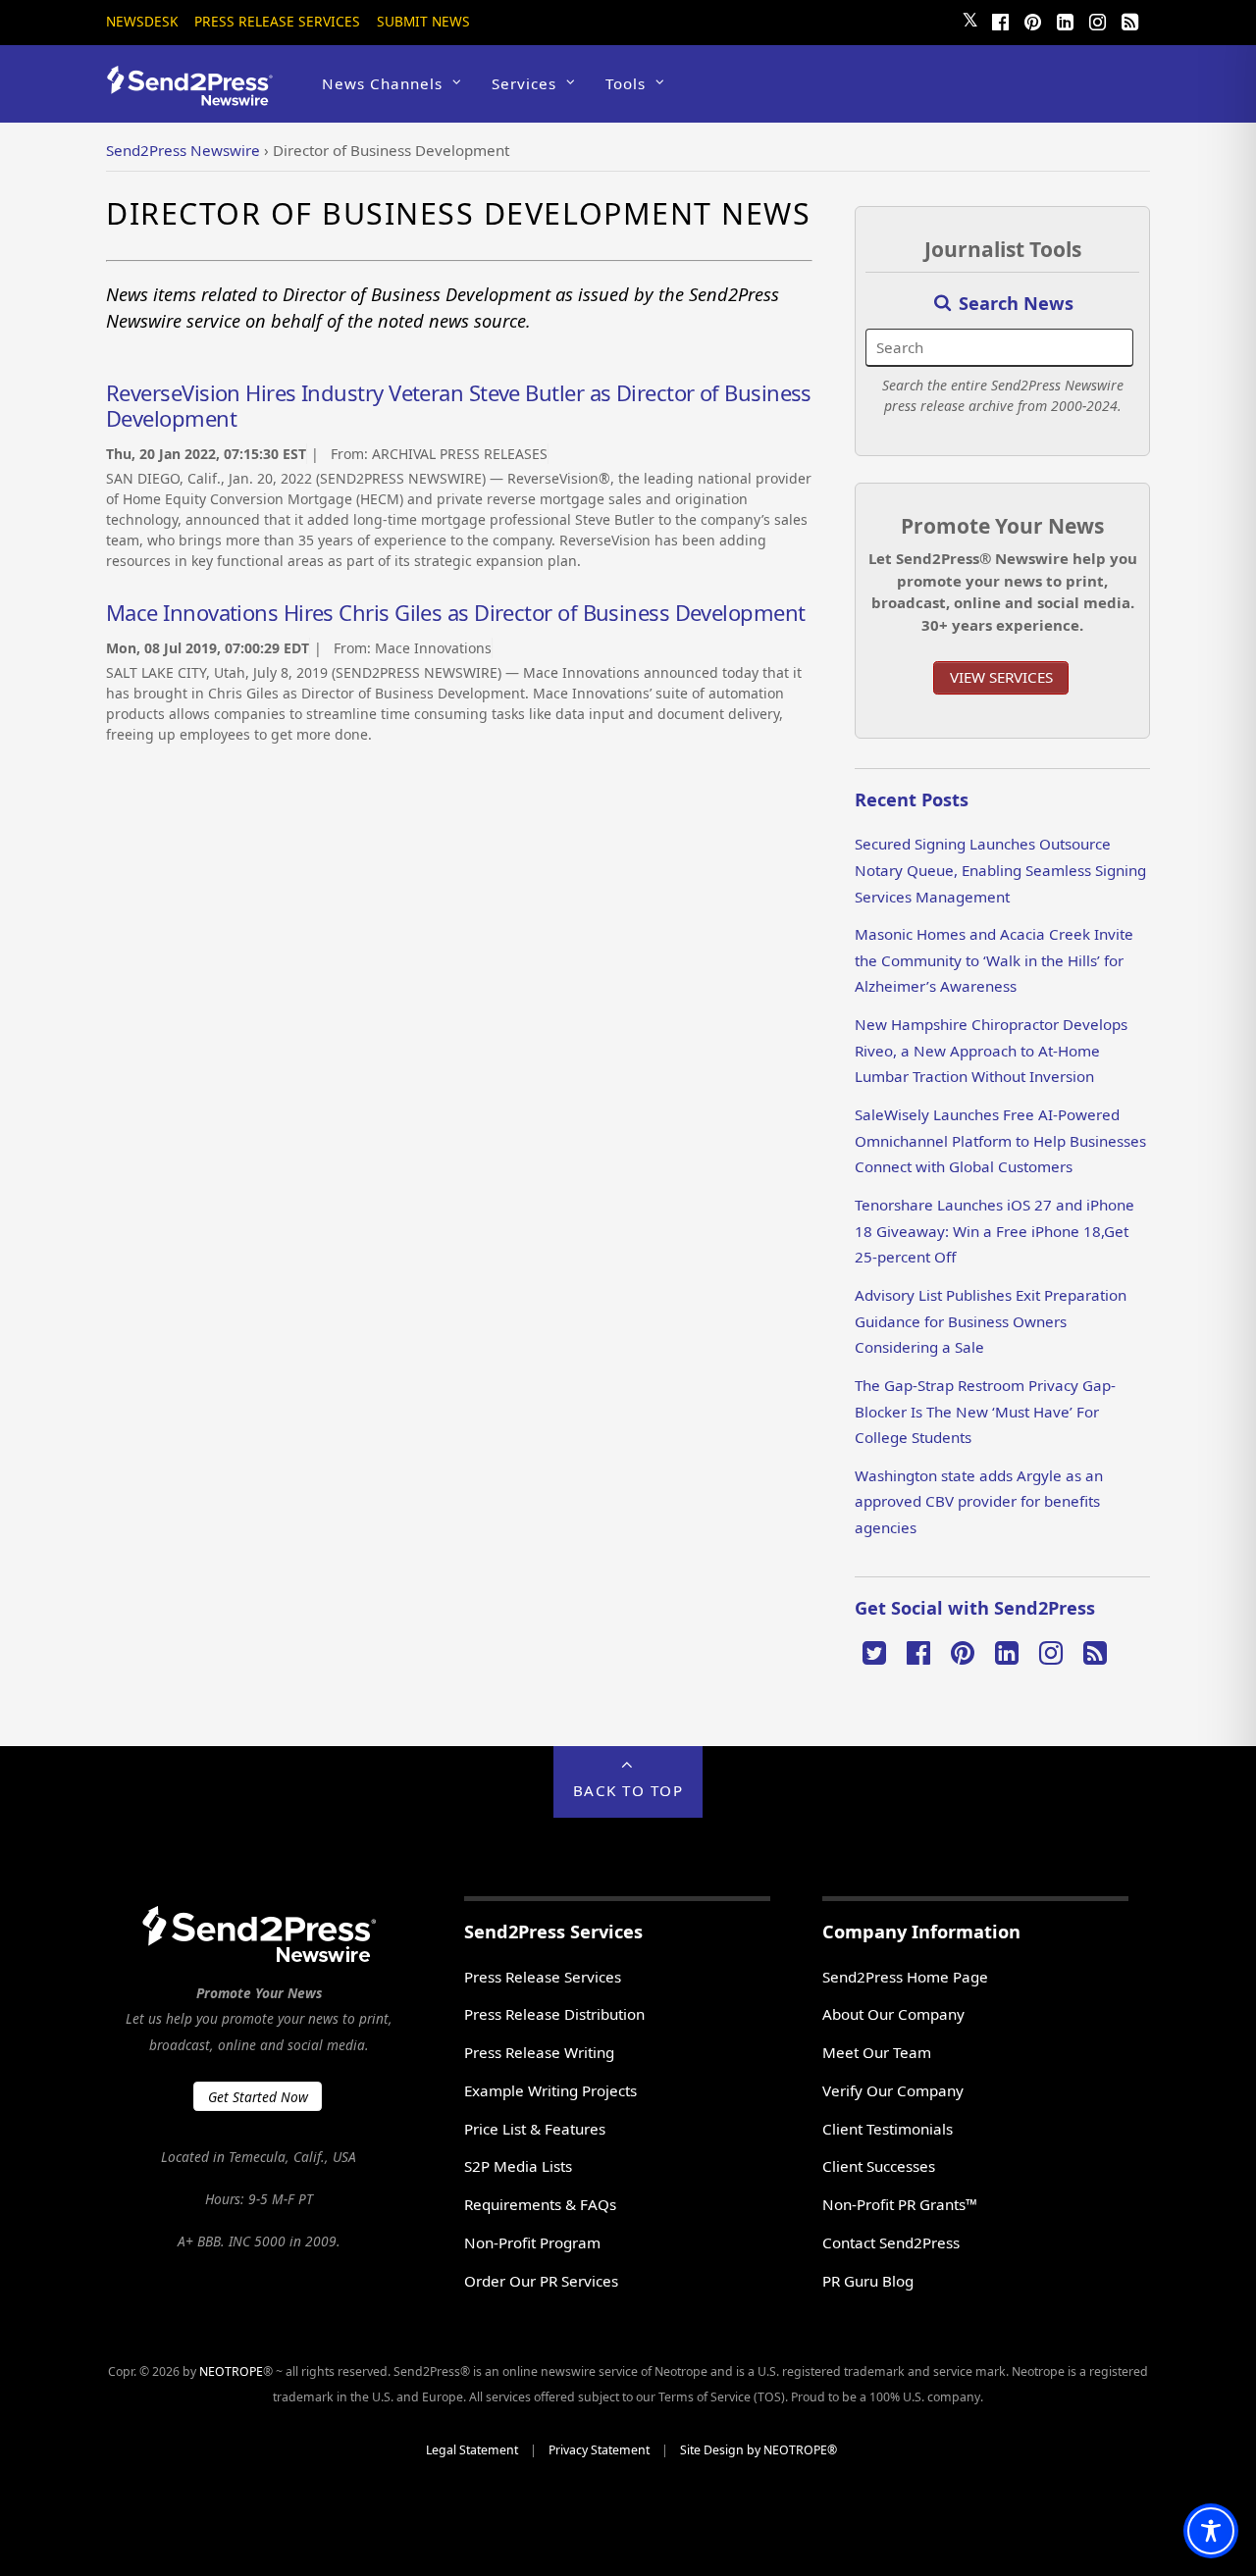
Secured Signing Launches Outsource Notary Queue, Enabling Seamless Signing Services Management (1000, 870)
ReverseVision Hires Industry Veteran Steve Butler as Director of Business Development (459, 405)
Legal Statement (472, 2450)
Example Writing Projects (550, 2090)
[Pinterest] (1032, 20)
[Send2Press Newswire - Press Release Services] (197, 97)
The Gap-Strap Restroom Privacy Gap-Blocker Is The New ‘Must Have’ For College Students (985, 1411)
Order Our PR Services (541, 2281)
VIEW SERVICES (1001, 677)
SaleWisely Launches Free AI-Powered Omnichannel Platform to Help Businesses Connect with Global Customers (1000, 1140)
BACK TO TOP (628, 1790)
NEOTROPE (231, 2371)
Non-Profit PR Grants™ (900, 2204)
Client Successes (879, 2166)
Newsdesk (142, 21)
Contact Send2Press (891, 2242)
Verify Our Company (893, 2090)
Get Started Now (258, 2097)
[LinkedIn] (1065, 20)
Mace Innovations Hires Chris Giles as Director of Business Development (456, 612)
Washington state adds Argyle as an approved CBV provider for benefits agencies (979, 1501)
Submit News (423, 21)
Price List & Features (535, 2129)
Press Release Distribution (554, 2014)
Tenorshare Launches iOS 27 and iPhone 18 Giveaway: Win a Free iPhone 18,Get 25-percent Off (994, 1231)
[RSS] (1129, 20)
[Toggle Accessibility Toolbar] (1211, 2531)
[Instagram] (1097, 20)
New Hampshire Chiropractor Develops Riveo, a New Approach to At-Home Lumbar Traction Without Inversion (991, 1050)
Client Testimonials (888, 2129)
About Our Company (893, 2014)
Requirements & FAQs (540, 2204)
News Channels (382, 83)
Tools (626, 83)
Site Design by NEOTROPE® (759, 2450)
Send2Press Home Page (905, 1977)
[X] (874, 1651)
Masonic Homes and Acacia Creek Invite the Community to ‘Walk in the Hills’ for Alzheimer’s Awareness (994, 960)
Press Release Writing (539, 2052)
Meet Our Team (877, 2052)
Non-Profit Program (532, 2242)
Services (524, 83)
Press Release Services (277, 21)
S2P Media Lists (518, 2166)
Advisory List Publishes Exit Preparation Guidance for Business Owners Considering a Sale (991, 1321)
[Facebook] (1000, 20)
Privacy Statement (599, 2450)
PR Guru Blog (868, 2281)
